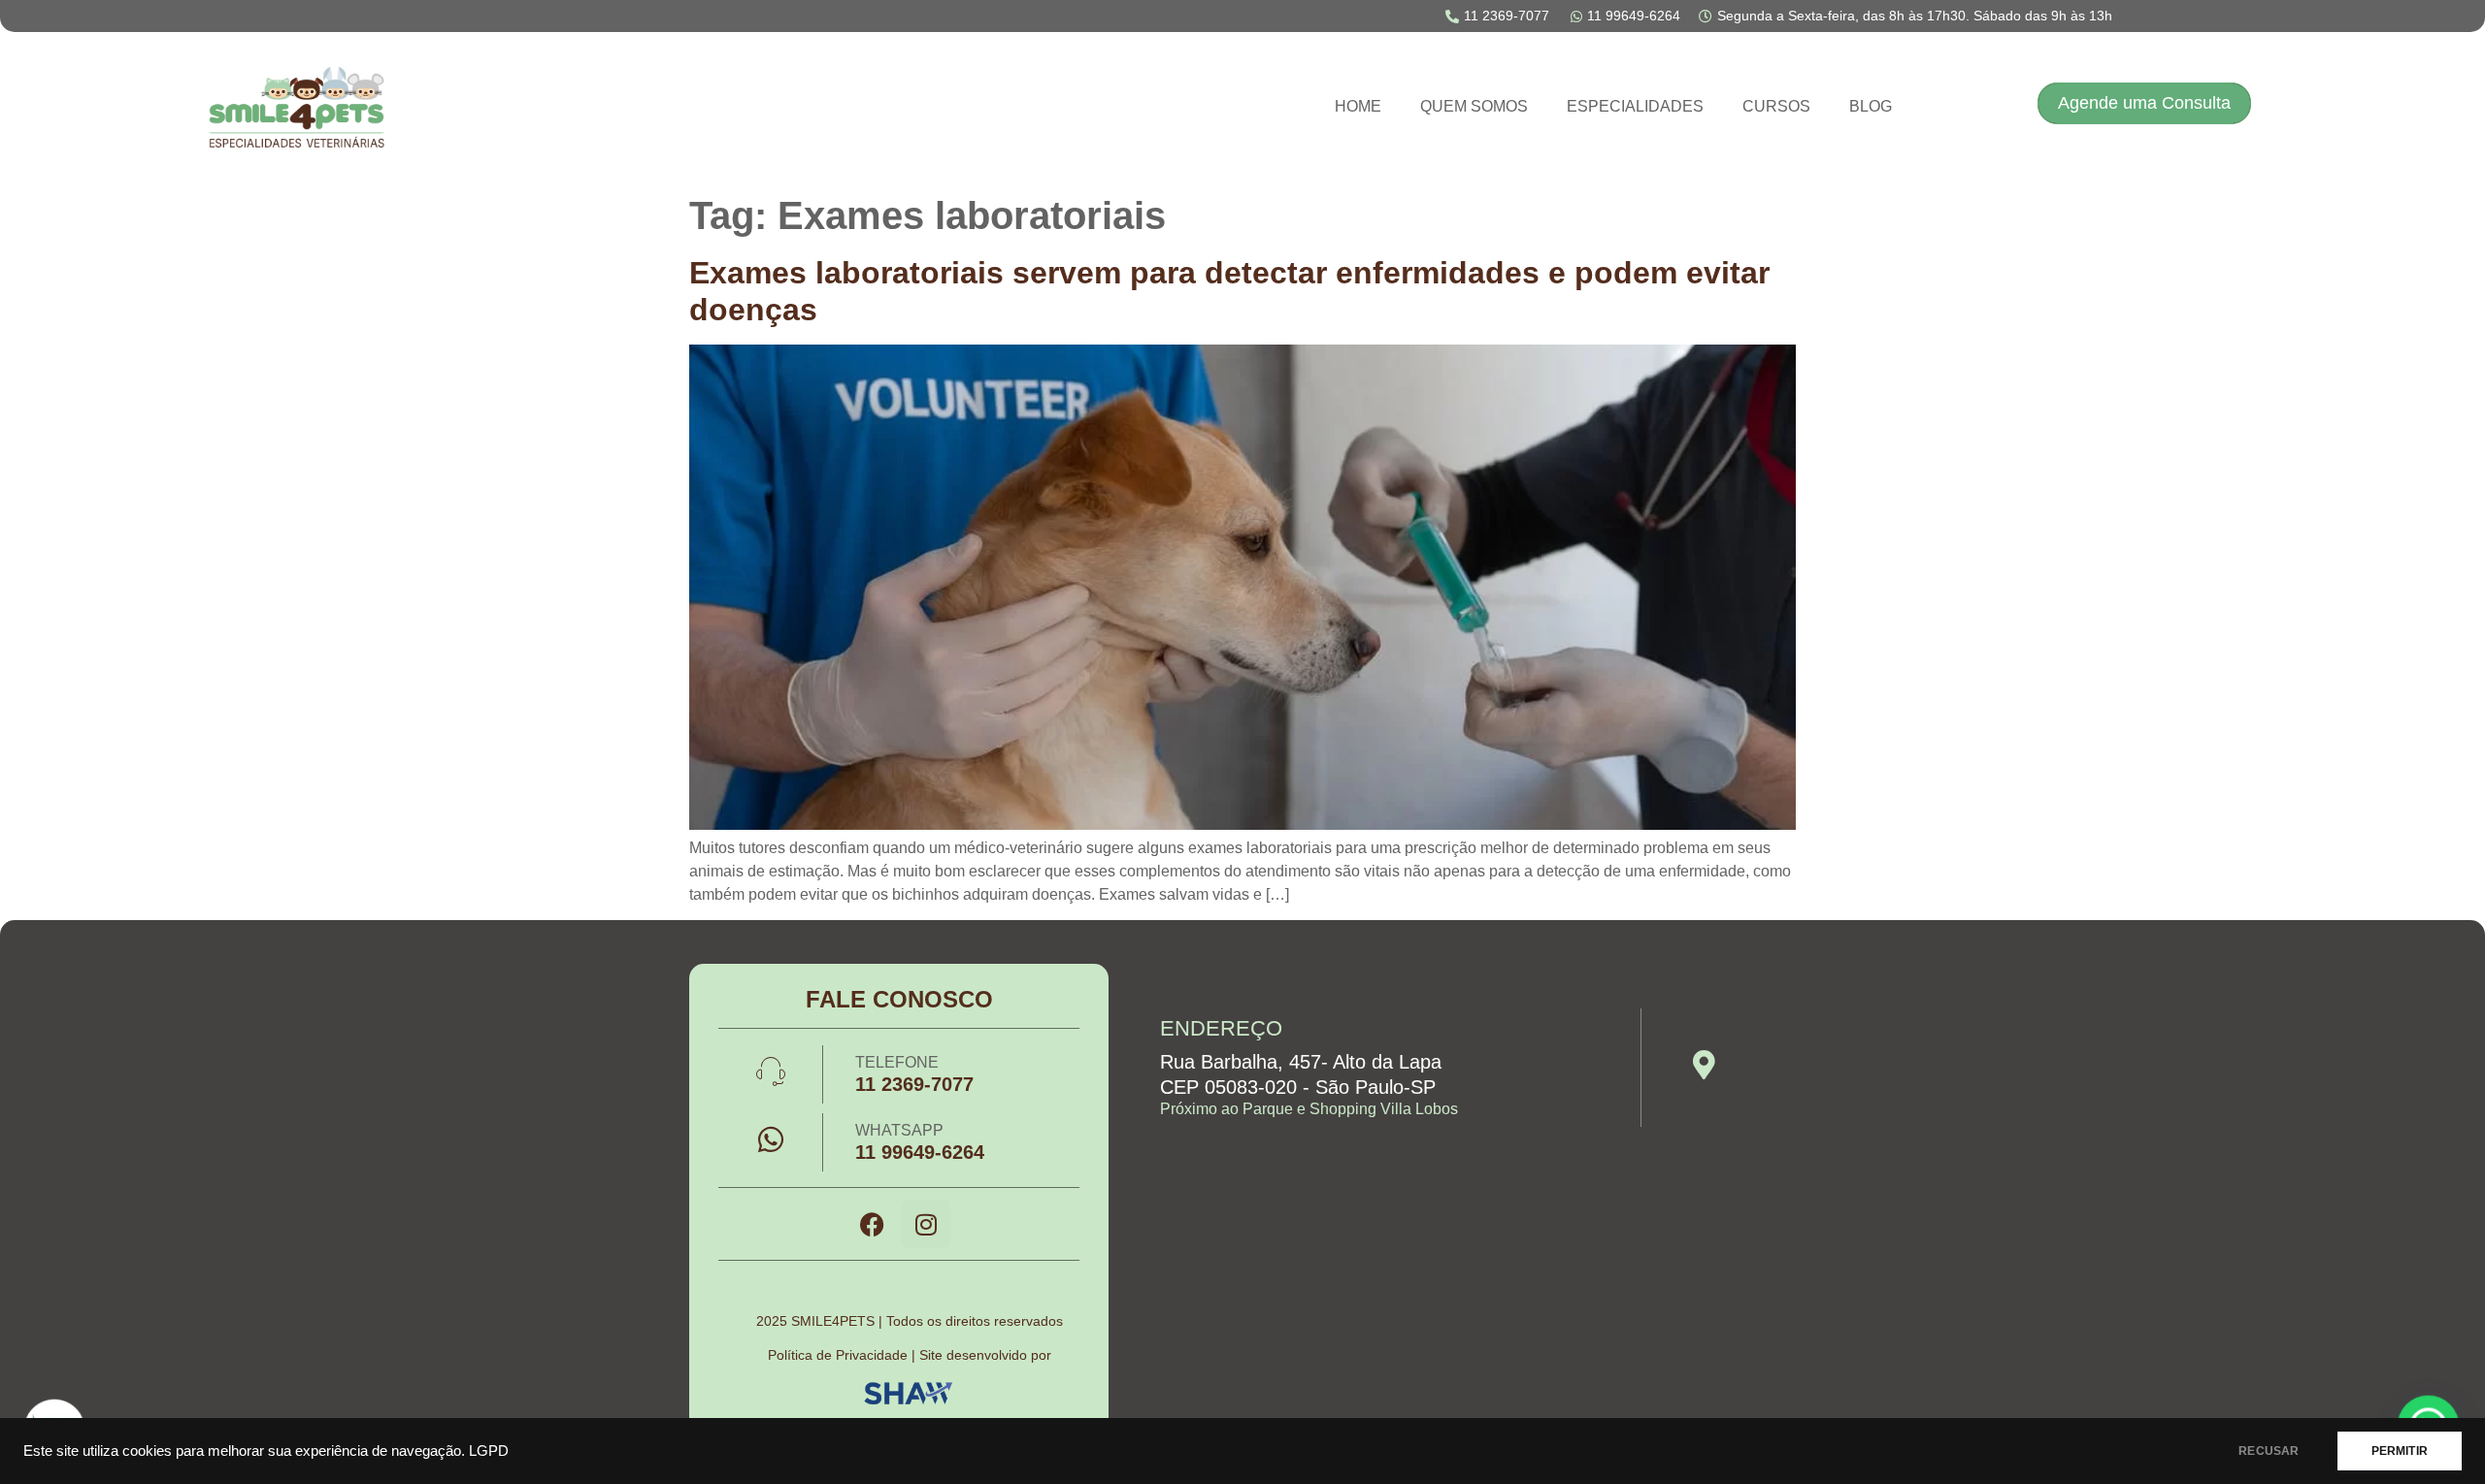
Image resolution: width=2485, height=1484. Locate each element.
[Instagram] (926, 1224)
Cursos (1776, 106)
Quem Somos (1474, 106)
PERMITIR (2400, 1451)
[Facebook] (873, 1224)
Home (1358, 106)
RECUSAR (2269, 1451)
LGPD (489, 1451)
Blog (1871, 106)
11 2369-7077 (914, 1084)
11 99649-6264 (920, 1152)
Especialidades (1635, 106)
